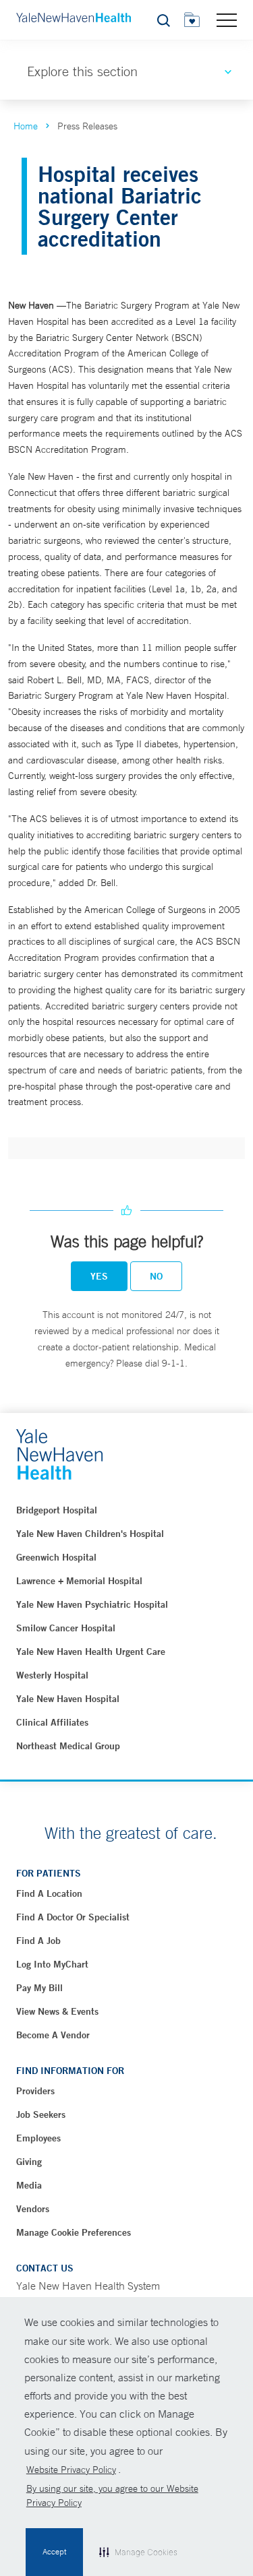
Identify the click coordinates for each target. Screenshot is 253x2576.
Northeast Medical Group (68, 1746)
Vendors (33, 2209)
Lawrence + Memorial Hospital (79, 1581)
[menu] (227, 20)
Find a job (38, 1941)
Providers (35, 2091)
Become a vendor (53, 2035)
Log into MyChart (52, 1964)
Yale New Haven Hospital (68, 1699)
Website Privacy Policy (71, 2470)
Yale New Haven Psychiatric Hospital (92, 1604)
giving (29, 2162)
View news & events (57, 2011)
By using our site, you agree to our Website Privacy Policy (112, 2495)
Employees (38, 2138)
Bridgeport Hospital (57, 1510)
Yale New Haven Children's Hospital (90, 1534)
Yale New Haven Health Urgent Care (91, 1652)
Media (29, 2185)
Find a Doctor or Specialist (73, 1917)
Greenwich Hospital (56, 1557)
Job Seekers (41, 2114)
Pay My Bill (39, 1988)
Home (26, 126)
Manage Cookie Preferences (74, 2232)
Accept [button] (54, 2552)
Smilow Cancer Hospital (66, 1628)
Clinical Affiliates (52, 1722)
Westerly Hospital (52, 1675)
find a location (49, 1893)
